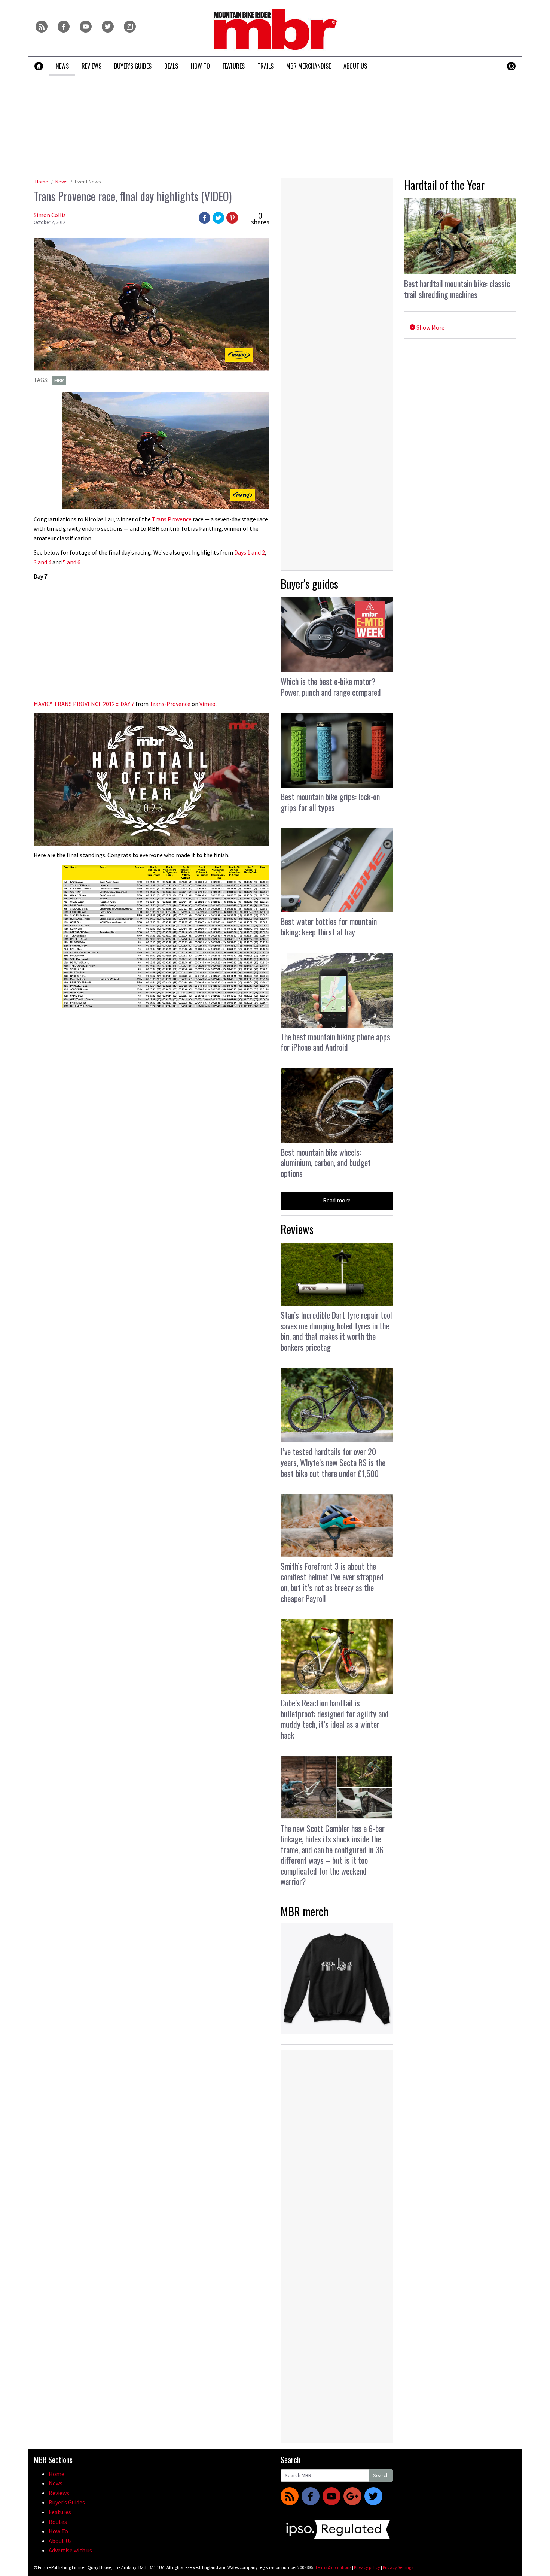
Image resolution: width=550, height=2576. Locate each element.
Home (42, 182)
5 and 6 (72, 562)
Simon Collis (50, 215)
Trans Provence (172, 519)
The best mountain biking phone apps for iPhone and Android (335, 1042)
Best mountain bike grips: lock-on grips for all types (330, 802)
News (62, 182)
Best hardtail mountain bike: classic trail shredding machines (457, 289)
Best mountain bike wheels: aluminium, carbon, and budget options (326, 1163)
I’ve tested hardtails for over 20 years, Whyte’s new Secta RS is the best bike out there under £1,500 (333, 1462)
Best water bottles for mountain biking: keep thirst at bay (329, 927)
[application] (152, 780)
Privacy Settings (398, 2567)
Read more (337, 1200)
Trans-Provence (170, 704)
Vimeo (207, 704)
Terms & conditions (333, 2567)
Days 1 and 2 (250, 552)
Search (381, 2475)
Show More (430, 327)
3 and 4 (42, 562)
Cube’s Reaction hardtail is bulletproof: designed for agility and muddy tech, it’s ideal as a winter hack (335, 1719)
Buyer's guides (309, 584)
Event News (88, 182)
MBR (59, 380)
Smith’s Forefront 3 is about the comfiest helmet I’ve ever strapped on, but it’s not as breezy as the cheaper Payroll (332, 1582)
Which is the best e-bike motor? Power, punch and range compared (331, 687)
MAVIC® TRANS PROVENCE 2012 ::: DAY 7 (84, 704)
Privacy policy (367, 2567)
